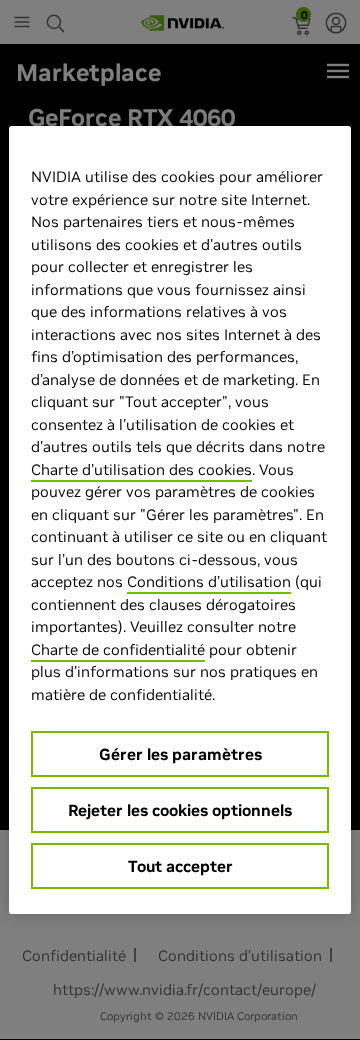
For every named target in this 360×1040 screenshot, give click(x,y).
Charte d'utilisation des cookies (141, 469)
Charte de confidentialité (118, 649)
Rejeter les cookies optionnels (180, 810)
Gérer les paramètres (180, 754)
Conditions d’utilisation (209, 581)
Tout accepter (180, 866)
